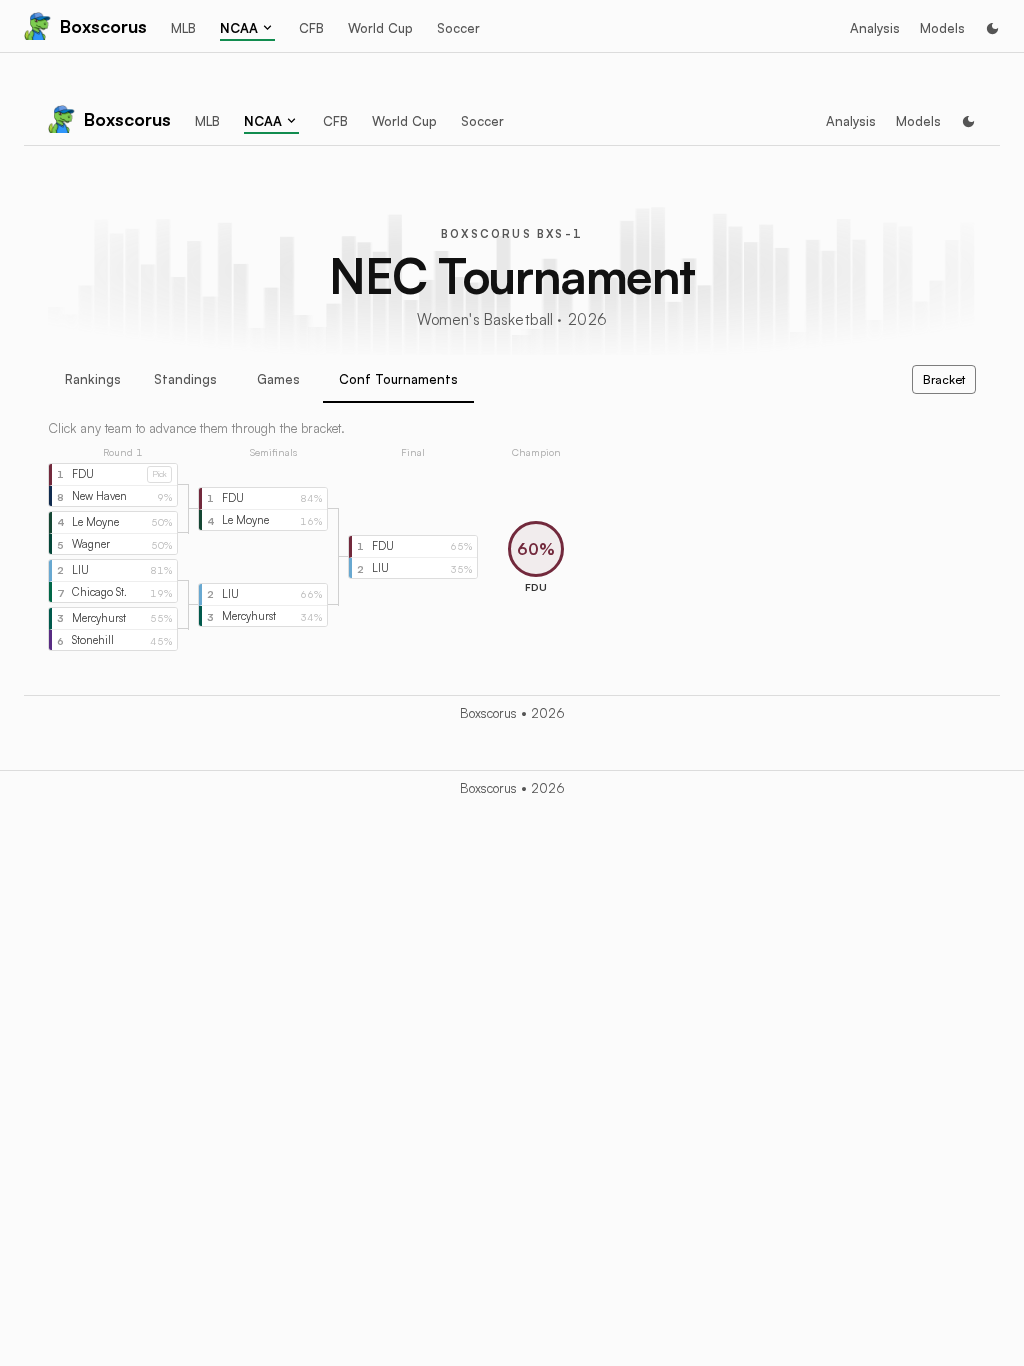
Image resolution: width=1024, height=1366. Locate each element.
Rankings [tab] (93, 379)
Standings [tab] (185, 379)
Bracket (944, 379)
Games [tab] (278, 379)
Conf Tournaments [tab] (398, 379)
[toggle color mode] (992, 28)
